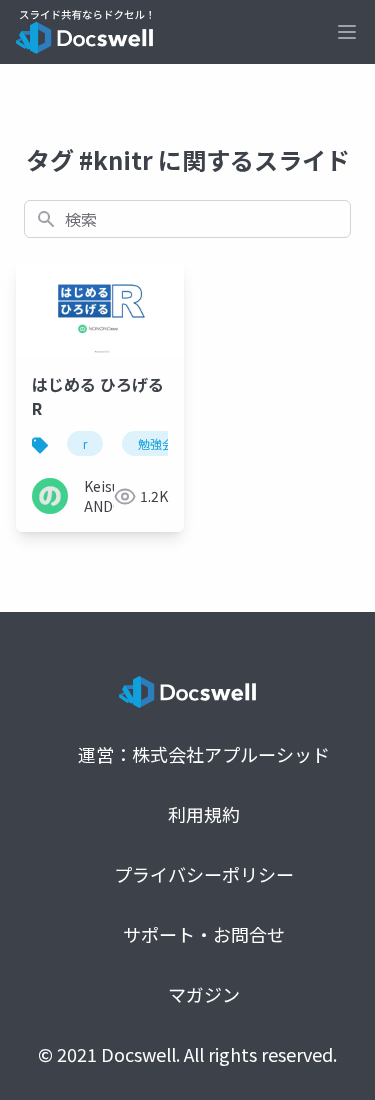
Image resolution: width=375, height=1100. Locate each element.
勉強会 (156, 443)
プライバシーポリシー (204, 874)
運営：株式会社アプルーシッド (204, 754)
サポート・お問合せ (204, 934)
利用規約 (204, 814)
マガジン (204, 994)
